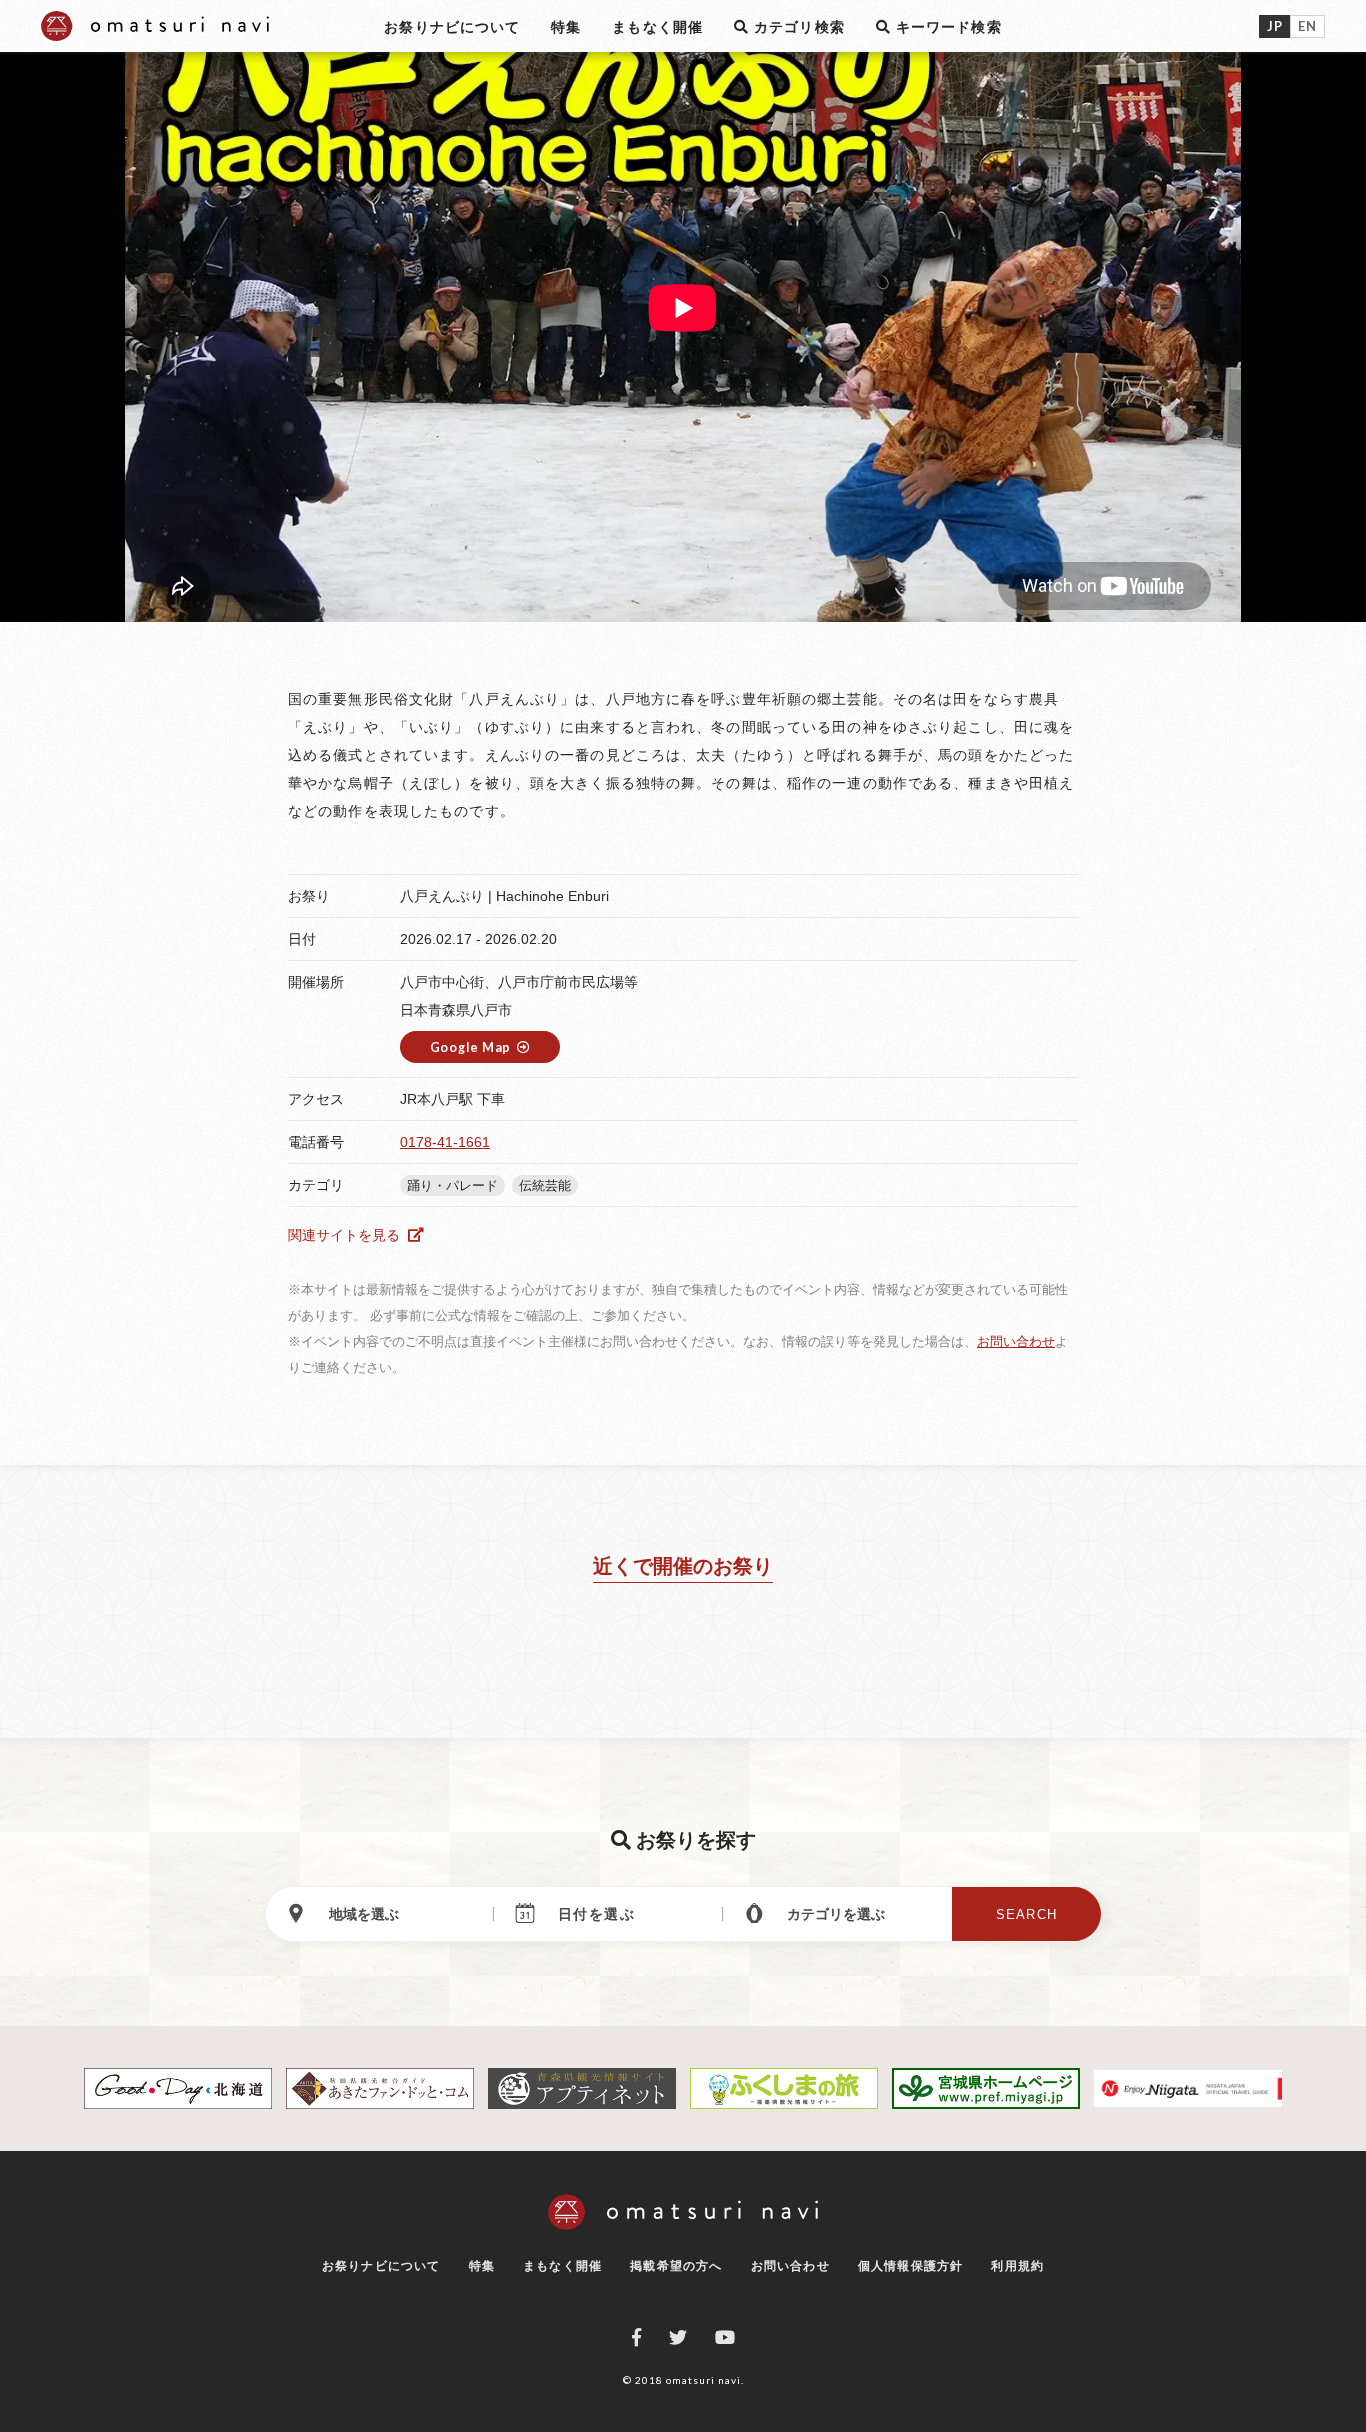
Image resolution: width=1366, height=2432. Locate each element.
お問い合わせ (1016, 1341)
